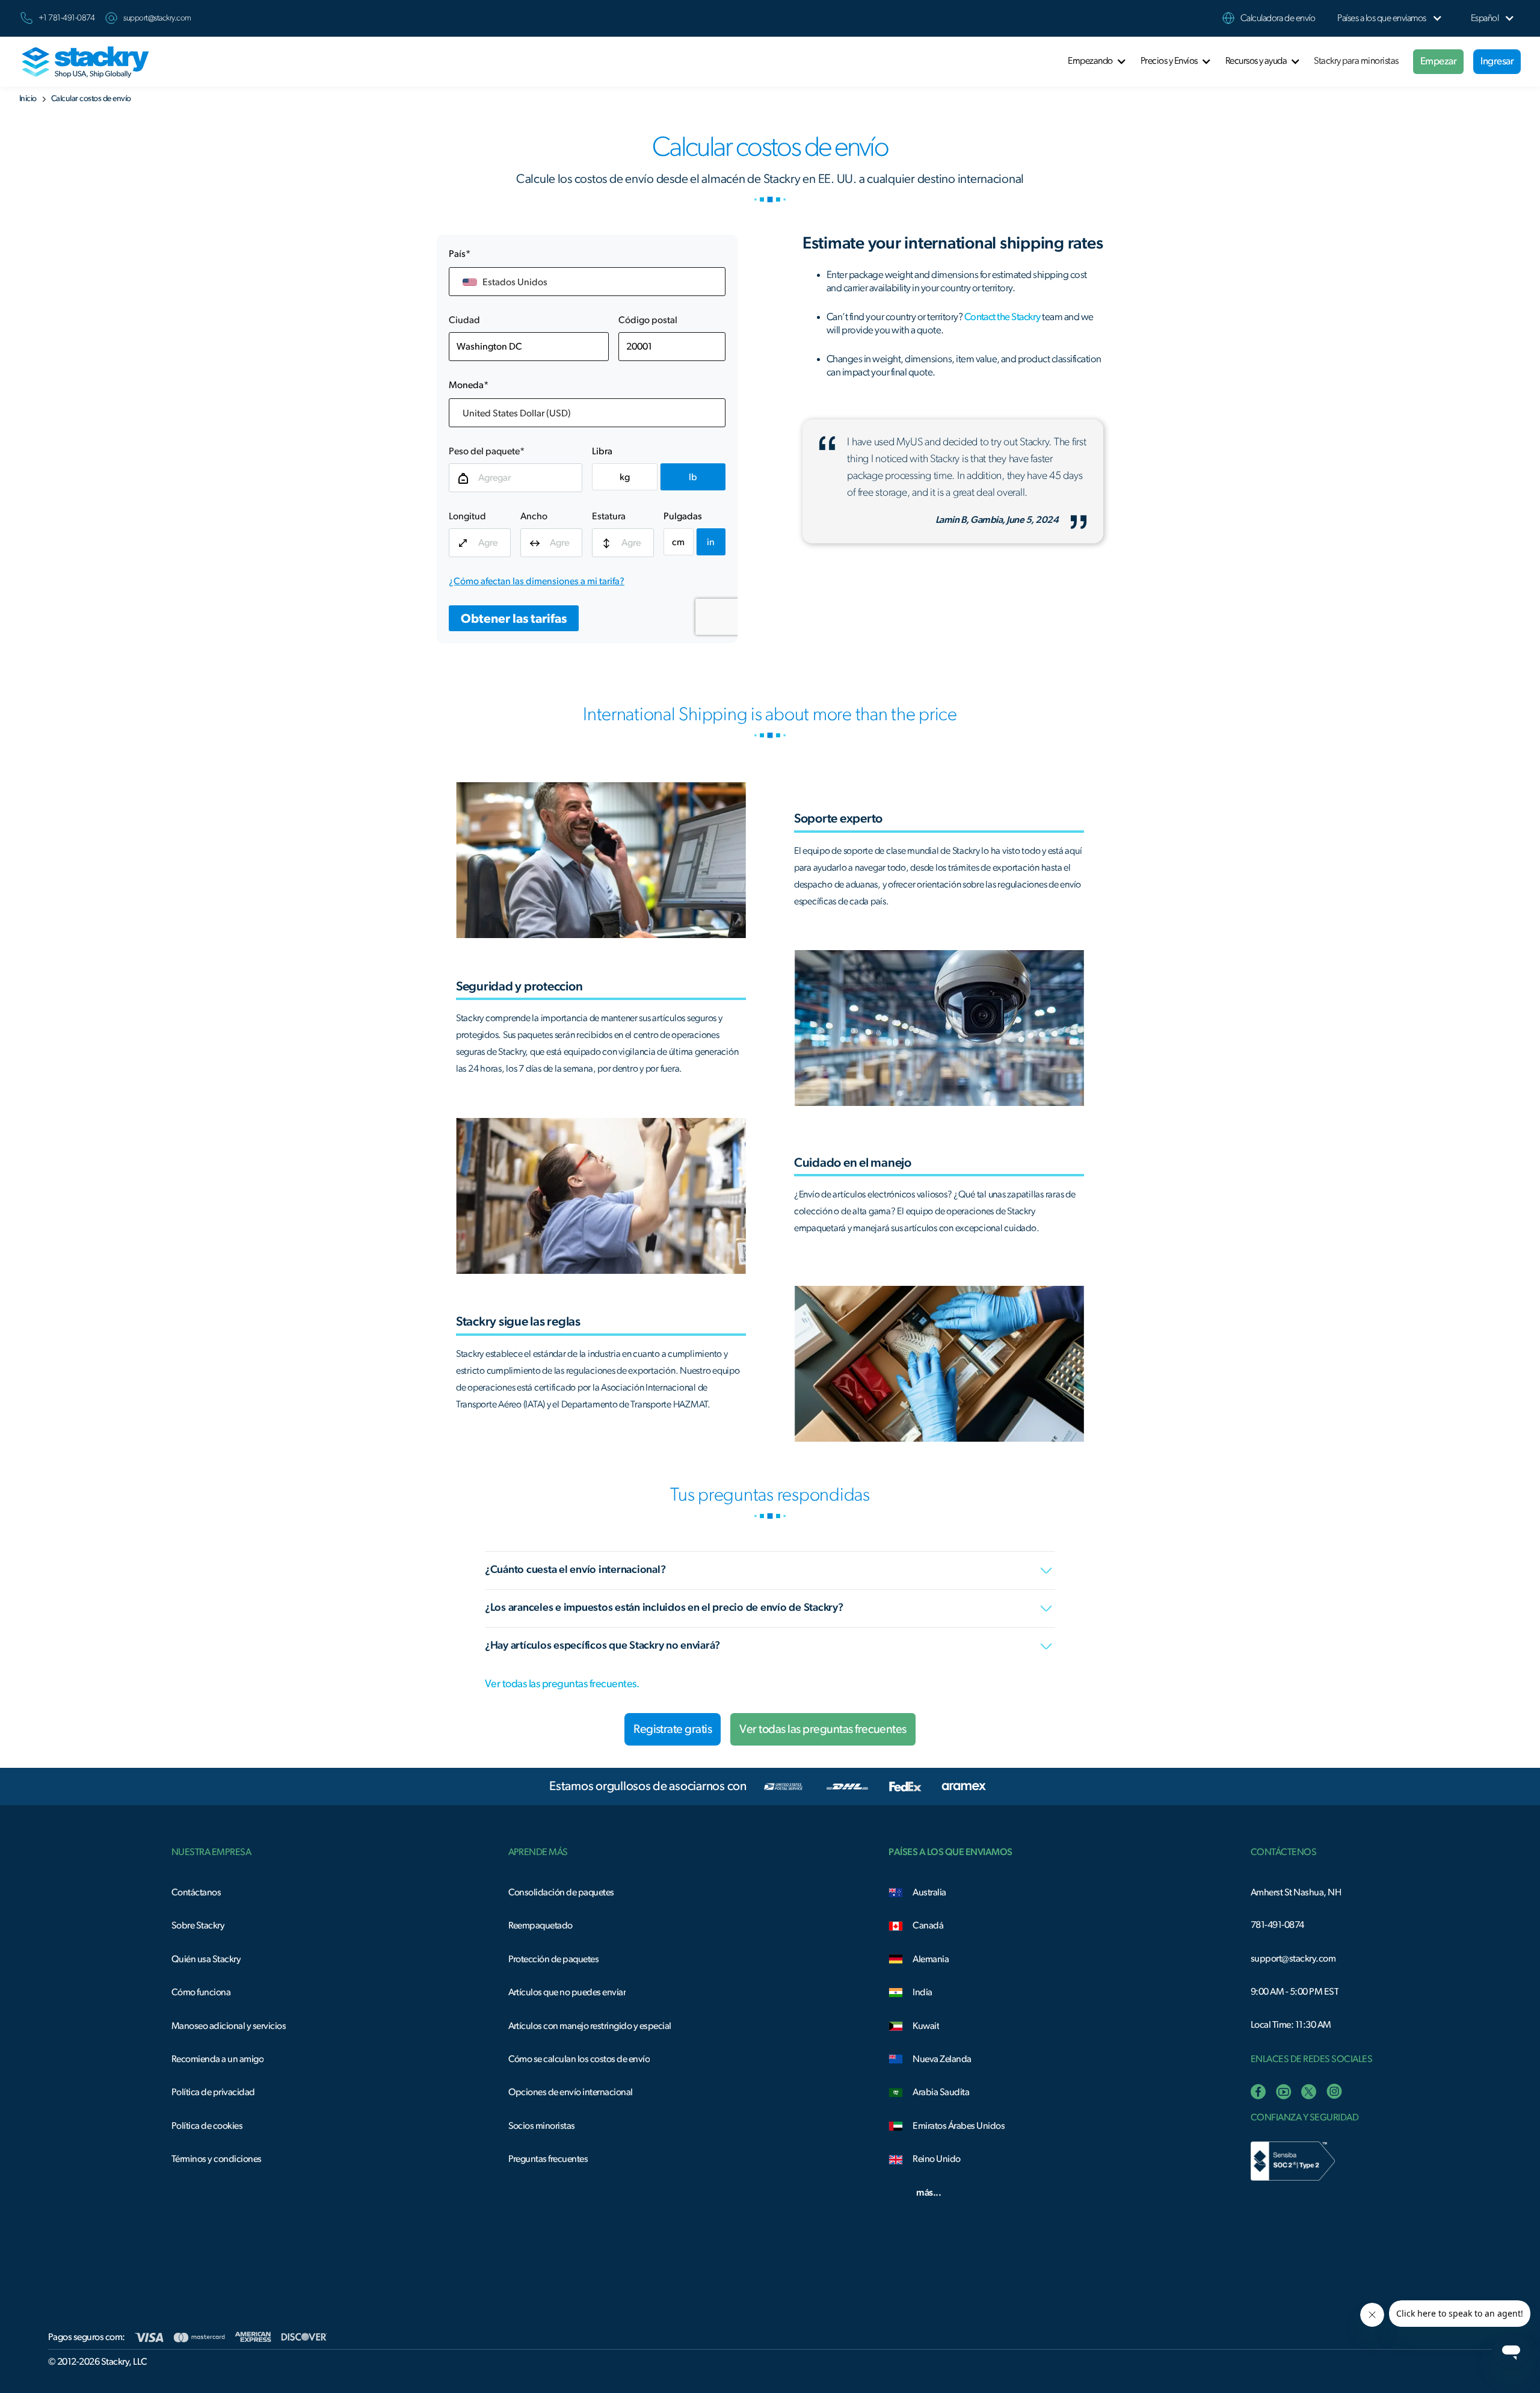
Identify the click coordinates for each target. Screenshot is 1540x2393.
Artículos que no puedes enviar (567, 1992)
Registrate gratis (673, 1729)
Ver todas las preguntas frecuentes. (562, 1684)
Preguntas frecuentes (548, 2159)
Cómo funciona (201, 1992)
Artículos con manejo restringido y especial (590, 2026)
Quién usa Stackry (206, 1959)
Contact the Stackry (1003, 317)
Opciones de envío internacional (571, 2092)
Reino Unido (936, 2159)
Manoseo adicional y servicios (229, 2026)
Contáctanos (196, 1892)
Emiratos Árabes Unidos (959, 2126)
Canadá (928, 1925)
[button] (1381, 18)
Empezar (1438, 61)
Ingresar (1497, 61)
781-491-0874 (1277, 1925)
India (922, 1992)
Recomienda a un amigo (217, 2059)
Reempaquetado (541, 1925)
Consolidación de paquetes (561, 1892)
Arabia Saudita (941, 2092)
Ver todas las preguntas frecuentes (823, 1729)
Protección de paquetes (554, 1959)
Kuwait (926, 2026)
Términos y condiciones (217, 2159)
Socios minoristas (542, 2126)
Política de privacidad (213, 2092)
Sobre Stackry (198, 1925)
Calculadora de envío (1278, 18)
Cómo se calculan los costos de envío (579, 2059)
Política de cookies (207, 2126)
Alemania (931, 1959)
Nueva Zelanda (942, 2059)
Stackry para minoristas (1356, 61)
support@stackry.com (157, 18)
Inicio (28, 99)
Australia (929, 1892)
